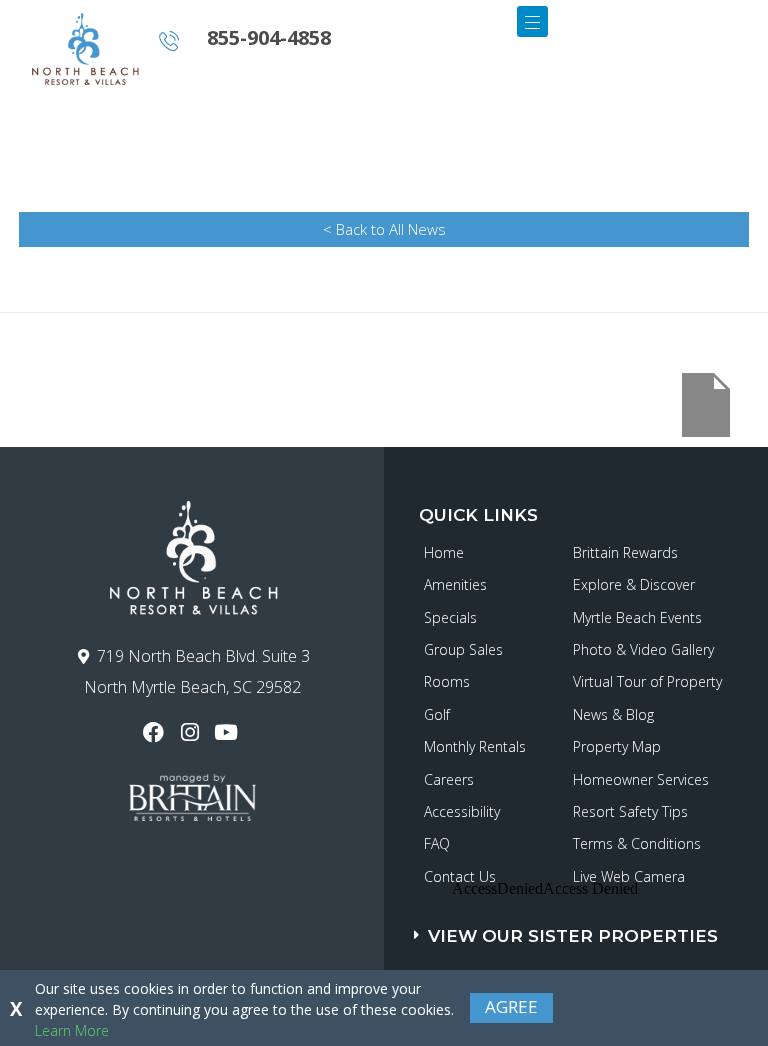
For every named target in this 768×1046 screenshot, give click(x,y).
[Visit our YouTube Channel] (228, 732)
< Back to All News (384, 229)
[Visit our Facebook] (155, 732)
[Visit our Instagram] (191, 732)
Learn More (72, 1030)
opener (532, 21)
